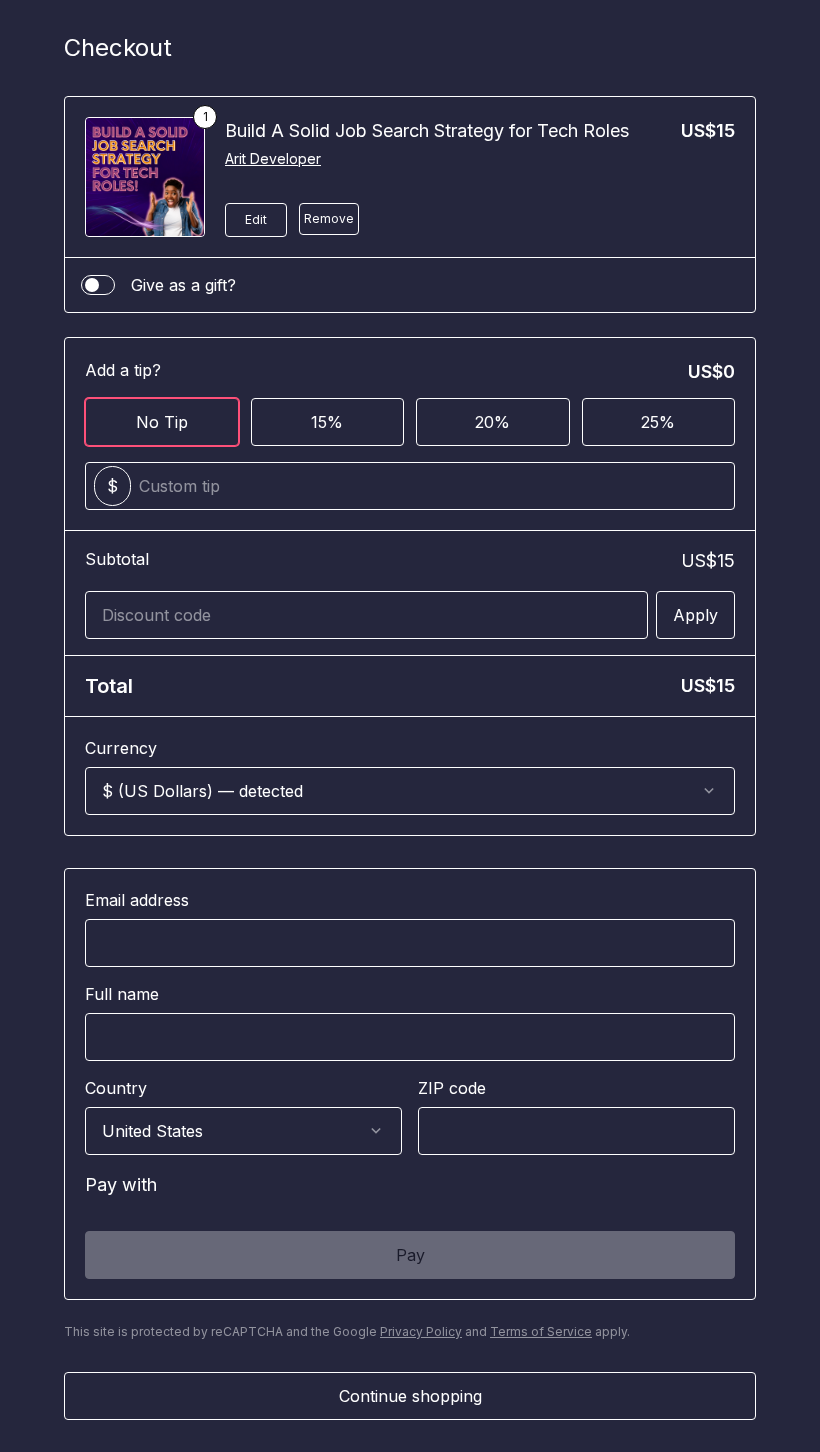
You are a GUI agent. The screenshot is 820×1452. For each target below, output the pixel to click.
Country (116, 1088)
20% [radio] (492, 422)
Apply (695, 615)
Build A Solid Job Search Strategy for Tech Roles (427, 130)
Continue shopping (410, 1396)
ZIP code (452, 1088)
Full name (122, 994)
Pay (410, 1255)
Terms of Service (541, 1331)
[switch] (98, 285)
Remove (329, 218)
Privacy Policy (421, 1331)
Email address (137, 900)
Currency (121, 748)
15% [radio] (327, 422)
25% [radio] (658, 422)
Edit (256, 219)
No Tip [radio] (162, 422)
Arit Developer (273, 158)
